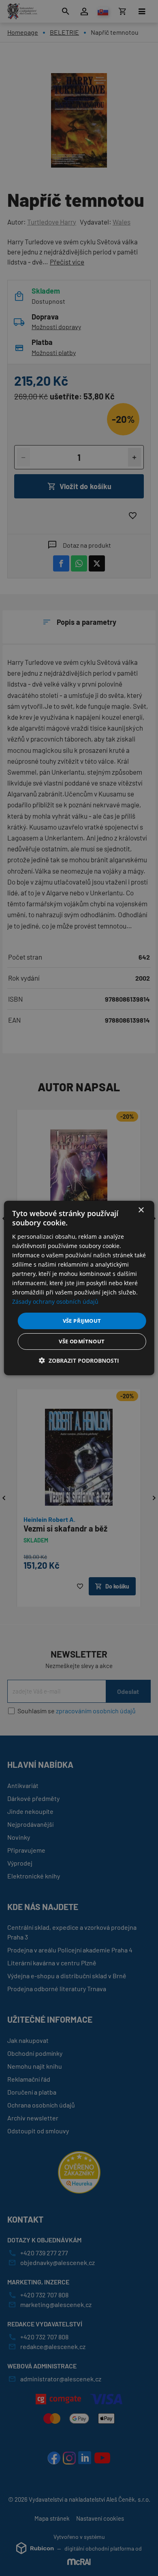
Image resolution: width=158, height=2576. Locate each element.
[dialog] (79, 1288)
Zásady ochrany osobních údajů (55, 1302)
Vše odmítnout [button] (82, 1341)
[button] (79, 1360)
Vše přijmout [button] (82, 1320)
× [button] (141, 1210)
